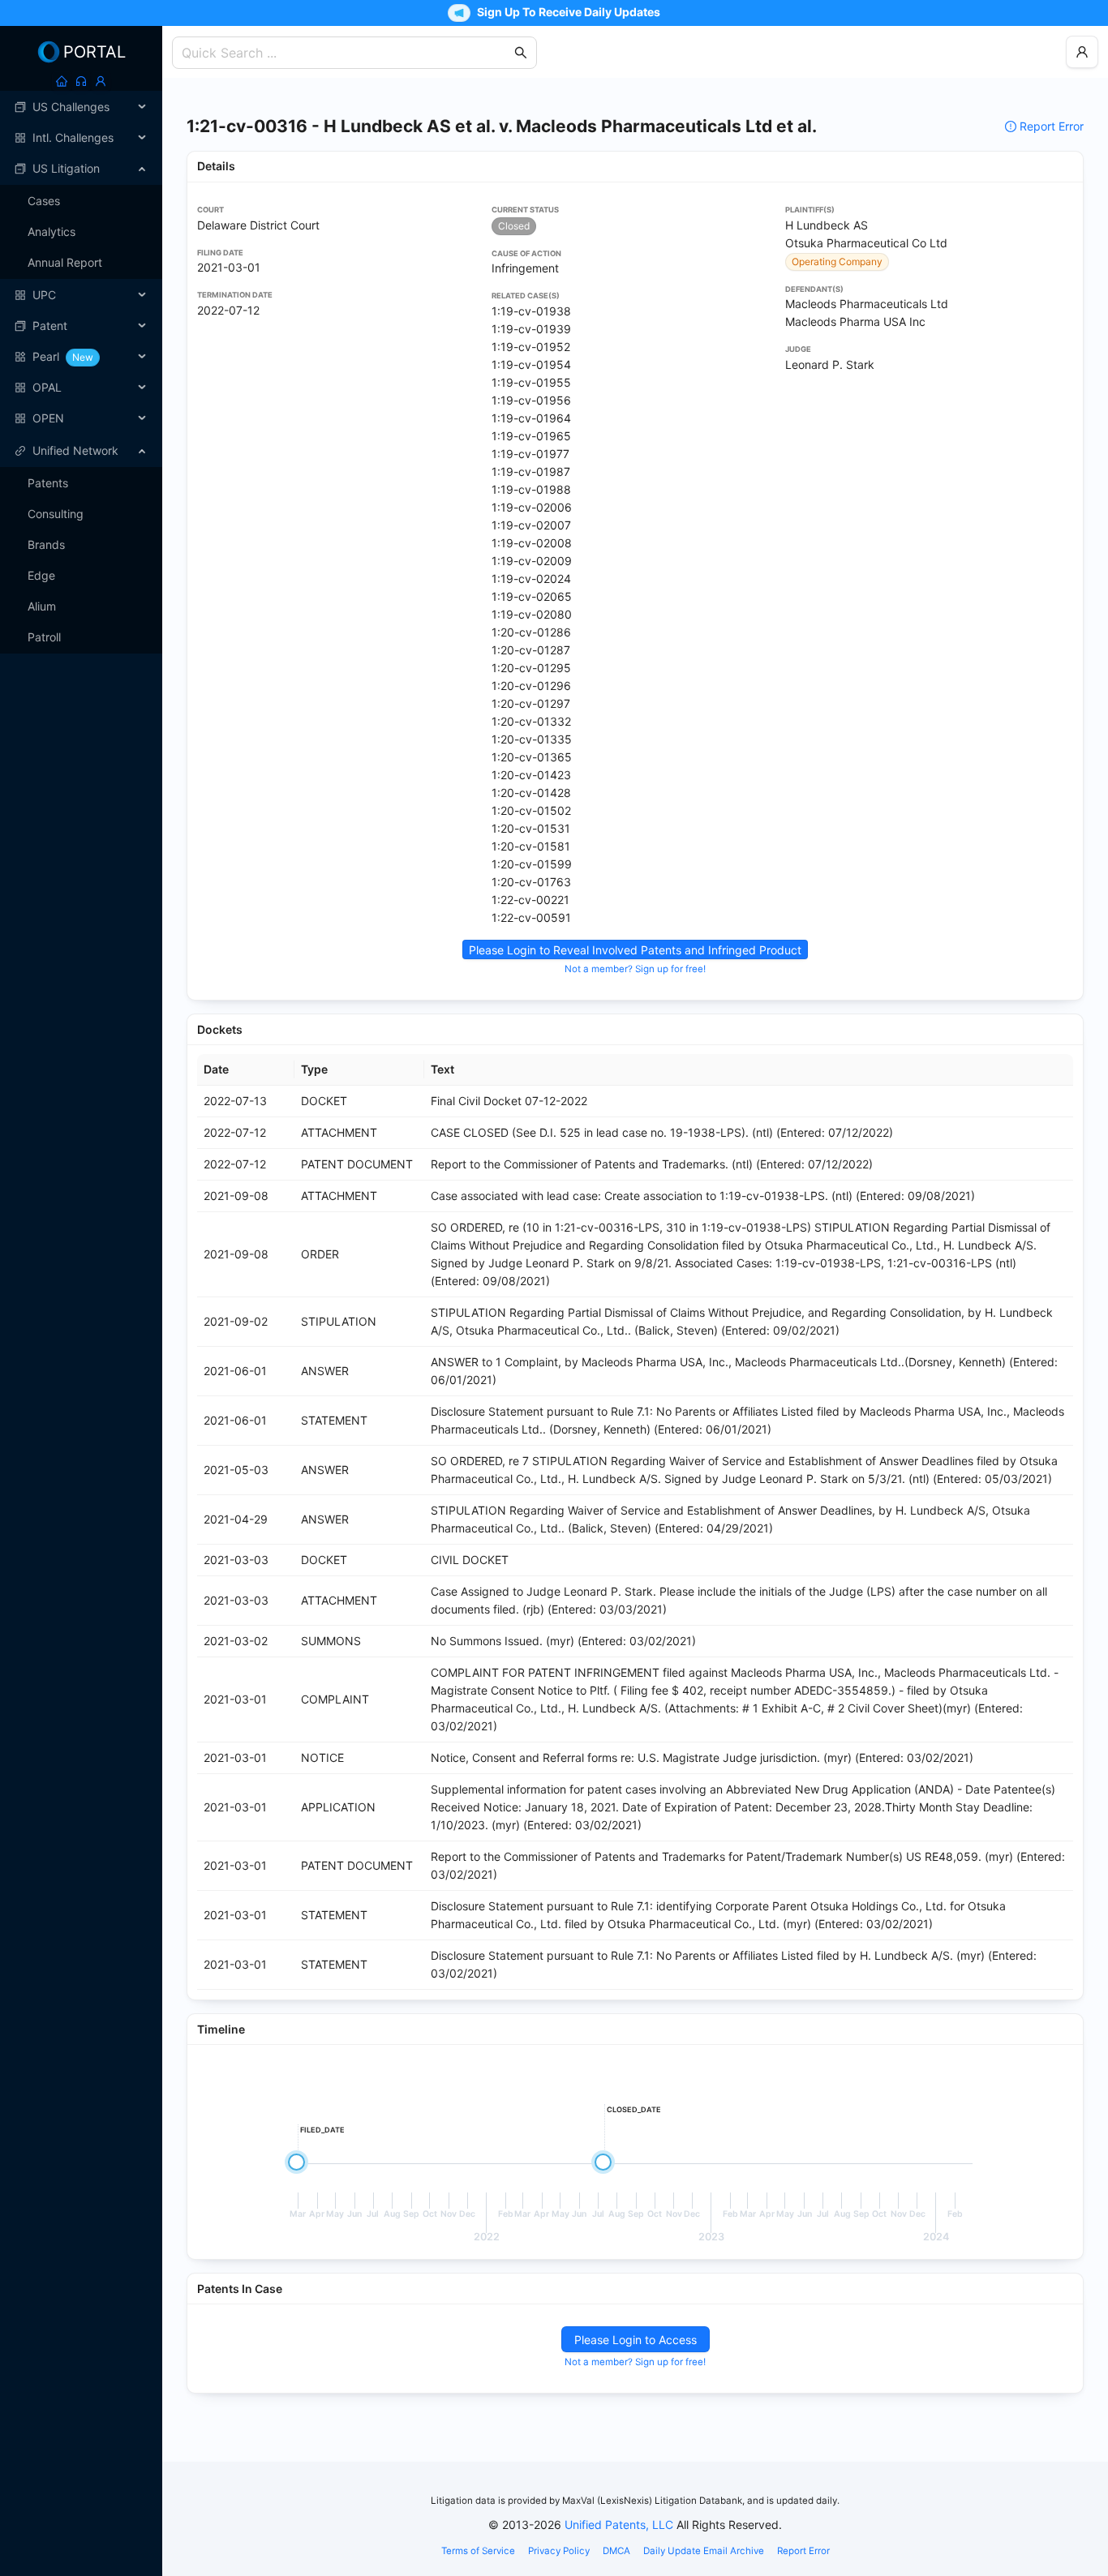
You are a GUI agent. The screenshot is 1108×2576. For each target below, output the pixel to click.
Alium (42, 606)
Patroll (44, 637)
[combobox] (346, 53)
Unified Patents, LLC (619, 2525)
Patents (48, 483)
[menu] (81, 263)
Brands (46, 544)
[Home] (62, 81)
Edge (41, 575)
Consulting (56, 514)
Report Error (1052, 126)
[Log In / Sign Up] (101, 81)
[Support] (81, 81)
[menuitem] (81, 107)
